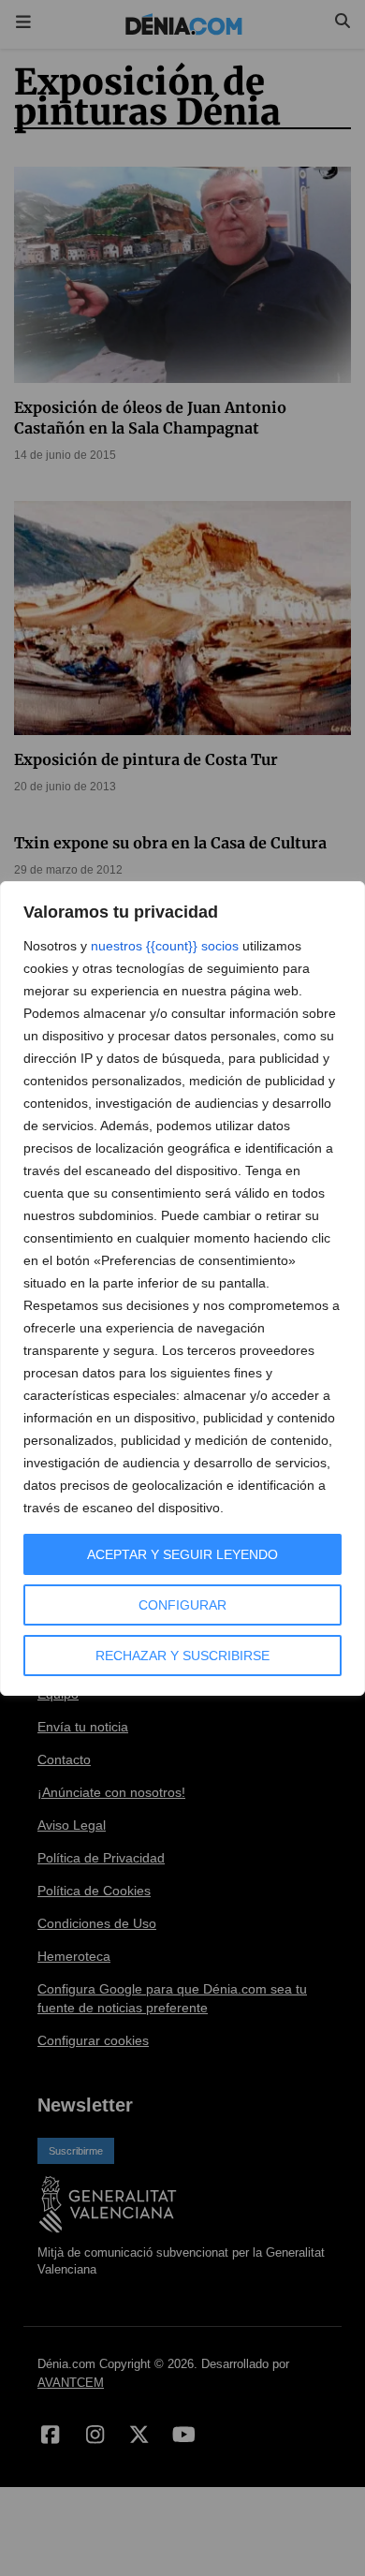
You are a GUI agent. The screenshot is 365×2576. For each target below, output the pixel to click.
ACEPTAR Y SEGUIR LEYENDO (182, 1554)
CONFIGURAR (182, 1605)
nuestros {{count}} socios (165, 946)
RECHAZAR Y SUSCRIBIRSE (182, 1656)
